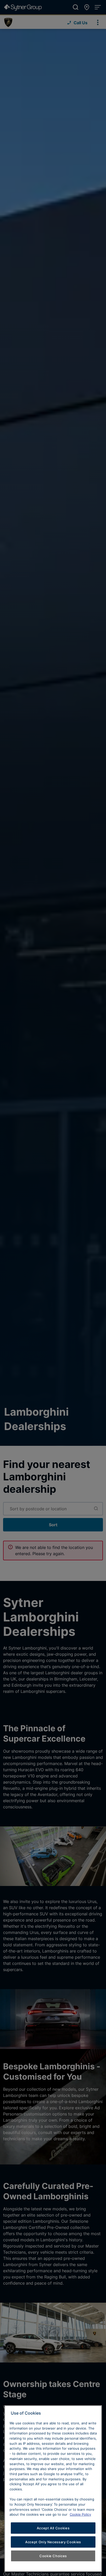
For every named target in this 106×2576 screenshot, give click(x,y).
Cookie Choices (53, 2556)
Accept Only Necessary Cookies (53, 2542)
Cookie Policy (80, 2514)
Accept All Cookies (53, 2528)
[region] (53, 2489)
